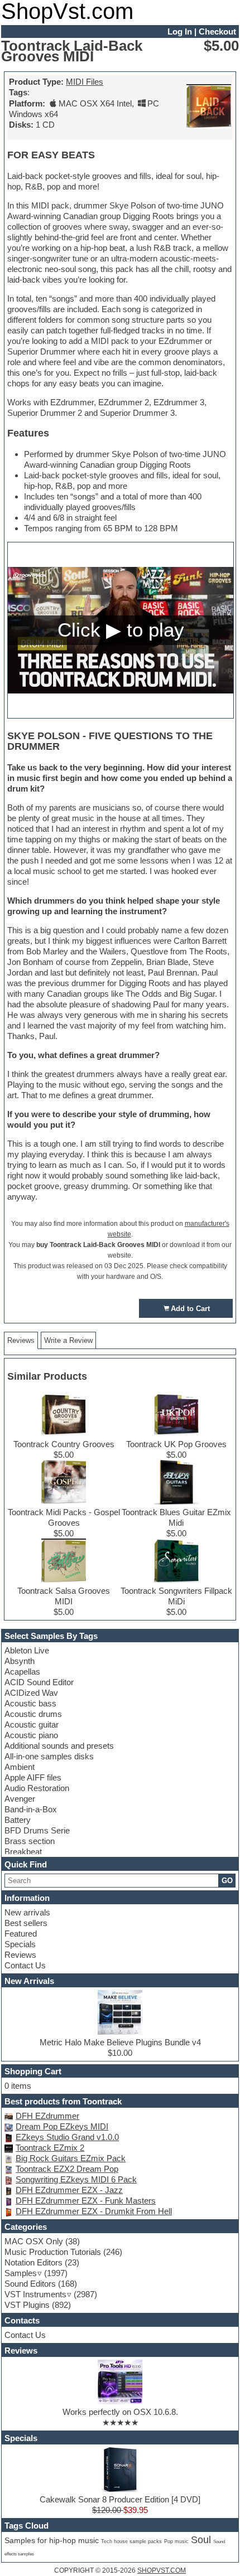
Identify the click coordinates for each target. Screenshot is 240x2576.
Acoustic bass (30, 1703)
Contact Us (25, 1965)
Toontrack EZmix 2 (50, 2148)
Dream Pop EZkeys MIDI (62, 2126)
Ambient (20, 1767)
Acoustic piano (31, 1735)
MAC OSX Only (34, 2241)
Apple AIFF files (33, 1777)
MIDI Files (85, 82)
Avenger (20, 1799)
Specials (20, 1944)
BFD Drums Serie (37, 1830)
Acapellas (22, 1672)
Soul (201, 2540)
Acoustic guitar (32, 1724)
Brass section (30, 1841)
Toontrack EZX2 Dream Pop (67, 2169)
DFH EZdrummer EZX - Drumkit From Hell (94, 2211)
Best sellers (26, 1923)
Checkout (217, 31)
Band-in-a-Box (31, 1809)
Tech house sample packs (131, 2541)
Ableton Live (27, 1650)
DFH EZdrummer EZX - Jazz (69, 2190)
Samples (21, 2273)
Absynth (20, 1661)
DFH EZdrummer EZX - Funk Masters (86, 2201)
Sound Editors (30, 2284)
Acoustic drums (33, 1714)
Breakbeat (23, 1852)
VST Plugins (27, 2305)
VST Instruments (35, 2294)
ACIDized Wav (31, 1693)
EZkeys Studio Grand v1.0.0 (67, 2137)
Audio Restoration (37, 1788)
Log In (180, 31)
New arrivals (27, 1912)
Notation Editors (33, 2262)
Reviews (20, 1955)
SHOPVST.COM (162, 2570)
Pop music (176, 2541)
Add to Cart (190, 1309)
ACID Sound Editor (39, 1682)
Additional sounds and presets (59, 1746)
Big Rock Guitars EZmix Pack (71, 2158)
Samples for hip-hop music (52, 2540)
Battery (18, 1820)
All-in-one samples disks (49, 1756)
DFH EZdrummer (47, 2116)
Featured (21, 1934)
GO (227, 1881)
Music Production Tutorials (53, 2252)
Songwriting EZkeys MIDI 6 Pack (76, 2179)
